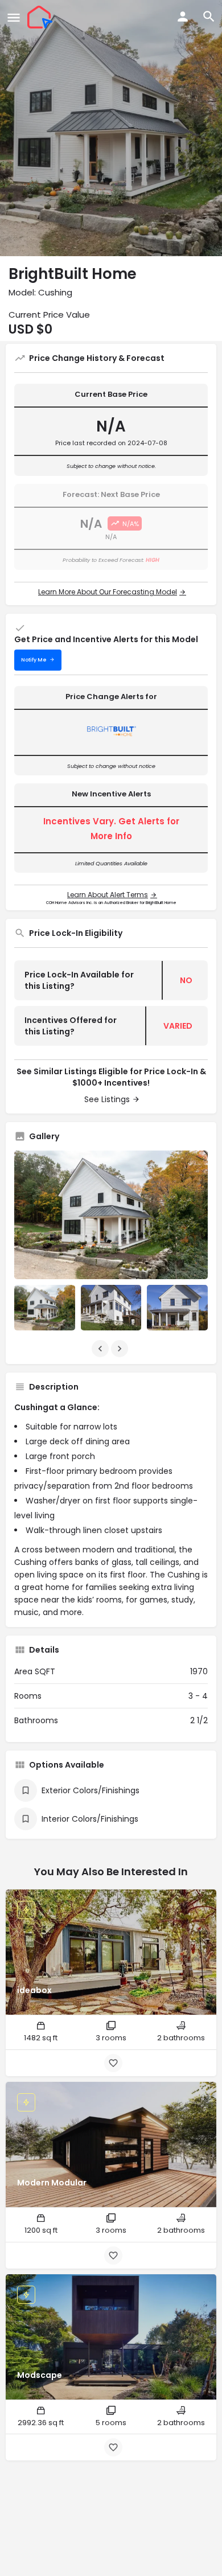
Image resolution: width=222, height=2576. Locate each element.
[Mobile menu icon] (14, 17)
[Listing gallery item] (45, 1308)
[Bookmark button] (113, 2063)
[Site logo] (41, 17)
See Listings (107, 1099)
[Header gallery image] (111, 128)
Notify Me (34, 660)
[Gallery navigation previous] (101, 1349)
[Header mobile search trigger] (209, 17)
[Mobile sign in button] (183, 17)
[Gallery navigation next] (121, 1349)
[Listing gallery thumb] (111, 1215)
